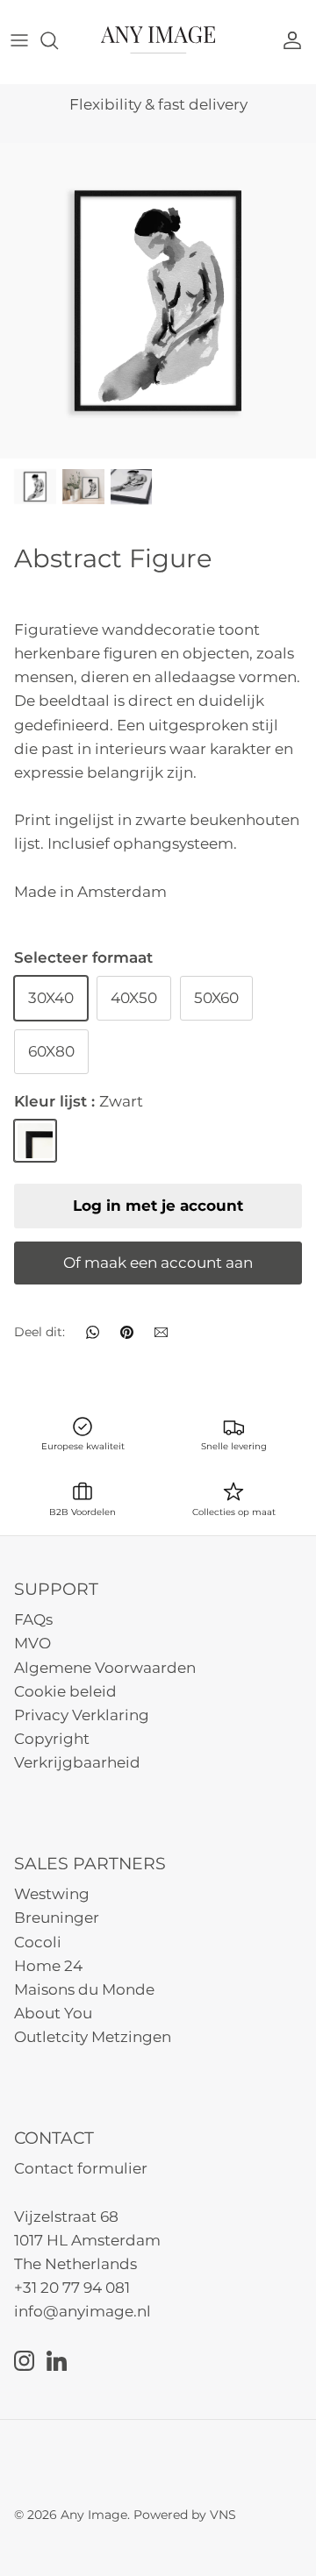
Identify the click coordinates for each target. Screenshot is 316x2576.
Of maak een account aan (158, 1263)
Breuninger (57, 1918)
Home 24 (48, 1966)
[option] (158, 301)
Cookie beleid (65, 1691)
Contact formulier (81, 2168)
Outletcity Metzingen (93, 2037)
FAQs (33, 1619)
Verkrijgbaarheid (77, 1762)
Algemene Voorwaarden (105, 1668)
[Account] (297, 40)
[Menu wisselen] (19, 40)
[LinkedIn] (57, 2361)
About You (53, 2013)
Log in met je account (158, 1206)
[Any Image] (158, 40)
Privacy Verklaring (82, 1715)
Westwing (52, 1894)
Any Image (94, 2515)
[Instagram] (24, 2361)
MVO (32, 1643)
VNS (223, 2515)
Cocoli (38, 1942)
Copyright (52, 1739)
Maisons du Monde (84, 1989)
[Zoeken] (58, 40)
